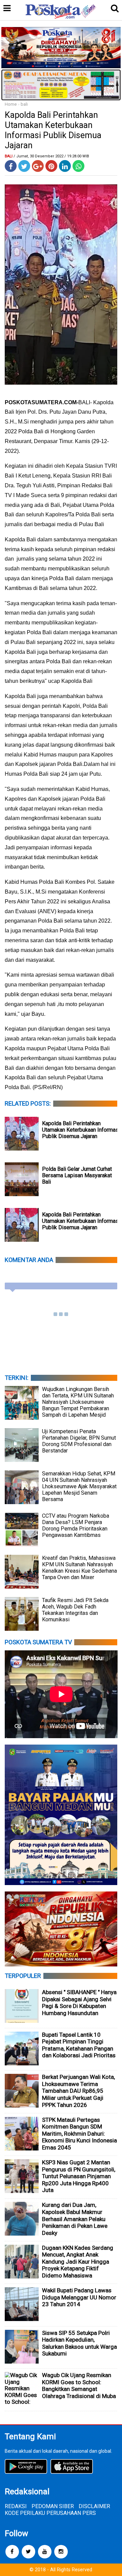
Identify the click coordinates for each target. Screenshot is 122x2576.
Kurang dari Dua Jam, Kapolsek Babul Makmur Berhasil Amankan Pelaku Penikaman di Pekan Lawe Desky (75, 2219)
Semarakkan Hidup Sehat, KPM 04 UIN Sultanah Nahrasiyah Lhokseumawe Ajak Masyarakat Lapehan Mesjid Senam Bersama (79, 1486)
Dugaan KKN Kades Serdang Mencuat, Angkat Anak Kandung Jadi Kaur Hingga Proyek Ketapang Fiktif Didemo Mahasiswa (78, 2262)
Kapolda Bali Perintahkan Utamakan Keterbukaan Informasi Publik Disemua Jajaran (81, 1130)
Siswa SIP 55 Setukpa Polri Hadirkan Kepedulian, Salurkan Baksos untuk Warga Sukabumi (79, 2343)
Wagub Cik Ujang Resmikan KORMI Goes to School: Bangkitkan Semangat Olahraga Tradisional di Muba (79, 2386)
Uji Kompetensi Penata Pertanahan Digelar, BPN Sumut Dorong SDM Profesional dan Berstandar (79, 1441)
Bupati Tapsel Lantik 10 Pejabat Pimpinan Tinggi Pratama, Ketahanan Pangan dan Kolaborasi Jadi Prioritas (79, 2045)
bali (24, 104)
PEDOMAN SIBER (53, 2506)
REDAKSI (16, 2506)
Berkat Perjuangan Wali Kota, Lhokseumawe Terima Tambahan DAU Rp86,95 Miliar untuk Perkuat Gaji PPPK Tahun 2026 (78, 2091)
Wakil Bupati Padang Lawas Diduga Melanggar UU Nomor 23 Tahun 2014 (79, 2297)
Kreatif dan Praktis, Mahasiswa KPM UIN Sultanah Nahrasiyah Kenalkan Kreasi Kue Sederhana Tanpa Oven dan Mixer (79, 1568)
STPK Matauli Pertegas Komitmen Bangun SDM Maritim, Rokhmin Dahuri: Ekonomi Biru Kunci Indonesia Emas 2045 (79, 2134)
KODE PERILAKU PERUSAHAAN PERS (50, 2513)
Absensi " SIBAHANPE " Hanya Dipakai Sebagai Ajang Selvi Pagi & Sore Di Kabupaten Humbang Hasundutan (79, 2003)
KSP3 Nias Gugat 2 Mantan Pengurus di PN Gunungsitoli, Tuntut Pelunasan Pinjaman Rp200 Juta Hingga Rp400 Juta (79, 2176)
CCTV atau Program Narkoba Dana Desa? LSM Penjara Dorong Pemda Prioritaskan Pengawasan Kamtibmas (76, 1525)
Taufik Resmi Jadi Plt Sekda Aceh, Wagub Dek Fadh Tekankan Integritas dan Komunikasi (75, 1610)
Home (11, 104)
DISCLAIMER (94, 2506)
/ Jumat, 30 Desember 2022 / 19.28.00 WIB (51, 156)
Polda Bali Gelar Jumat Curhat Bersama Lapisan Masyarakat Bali (77, 1175)
